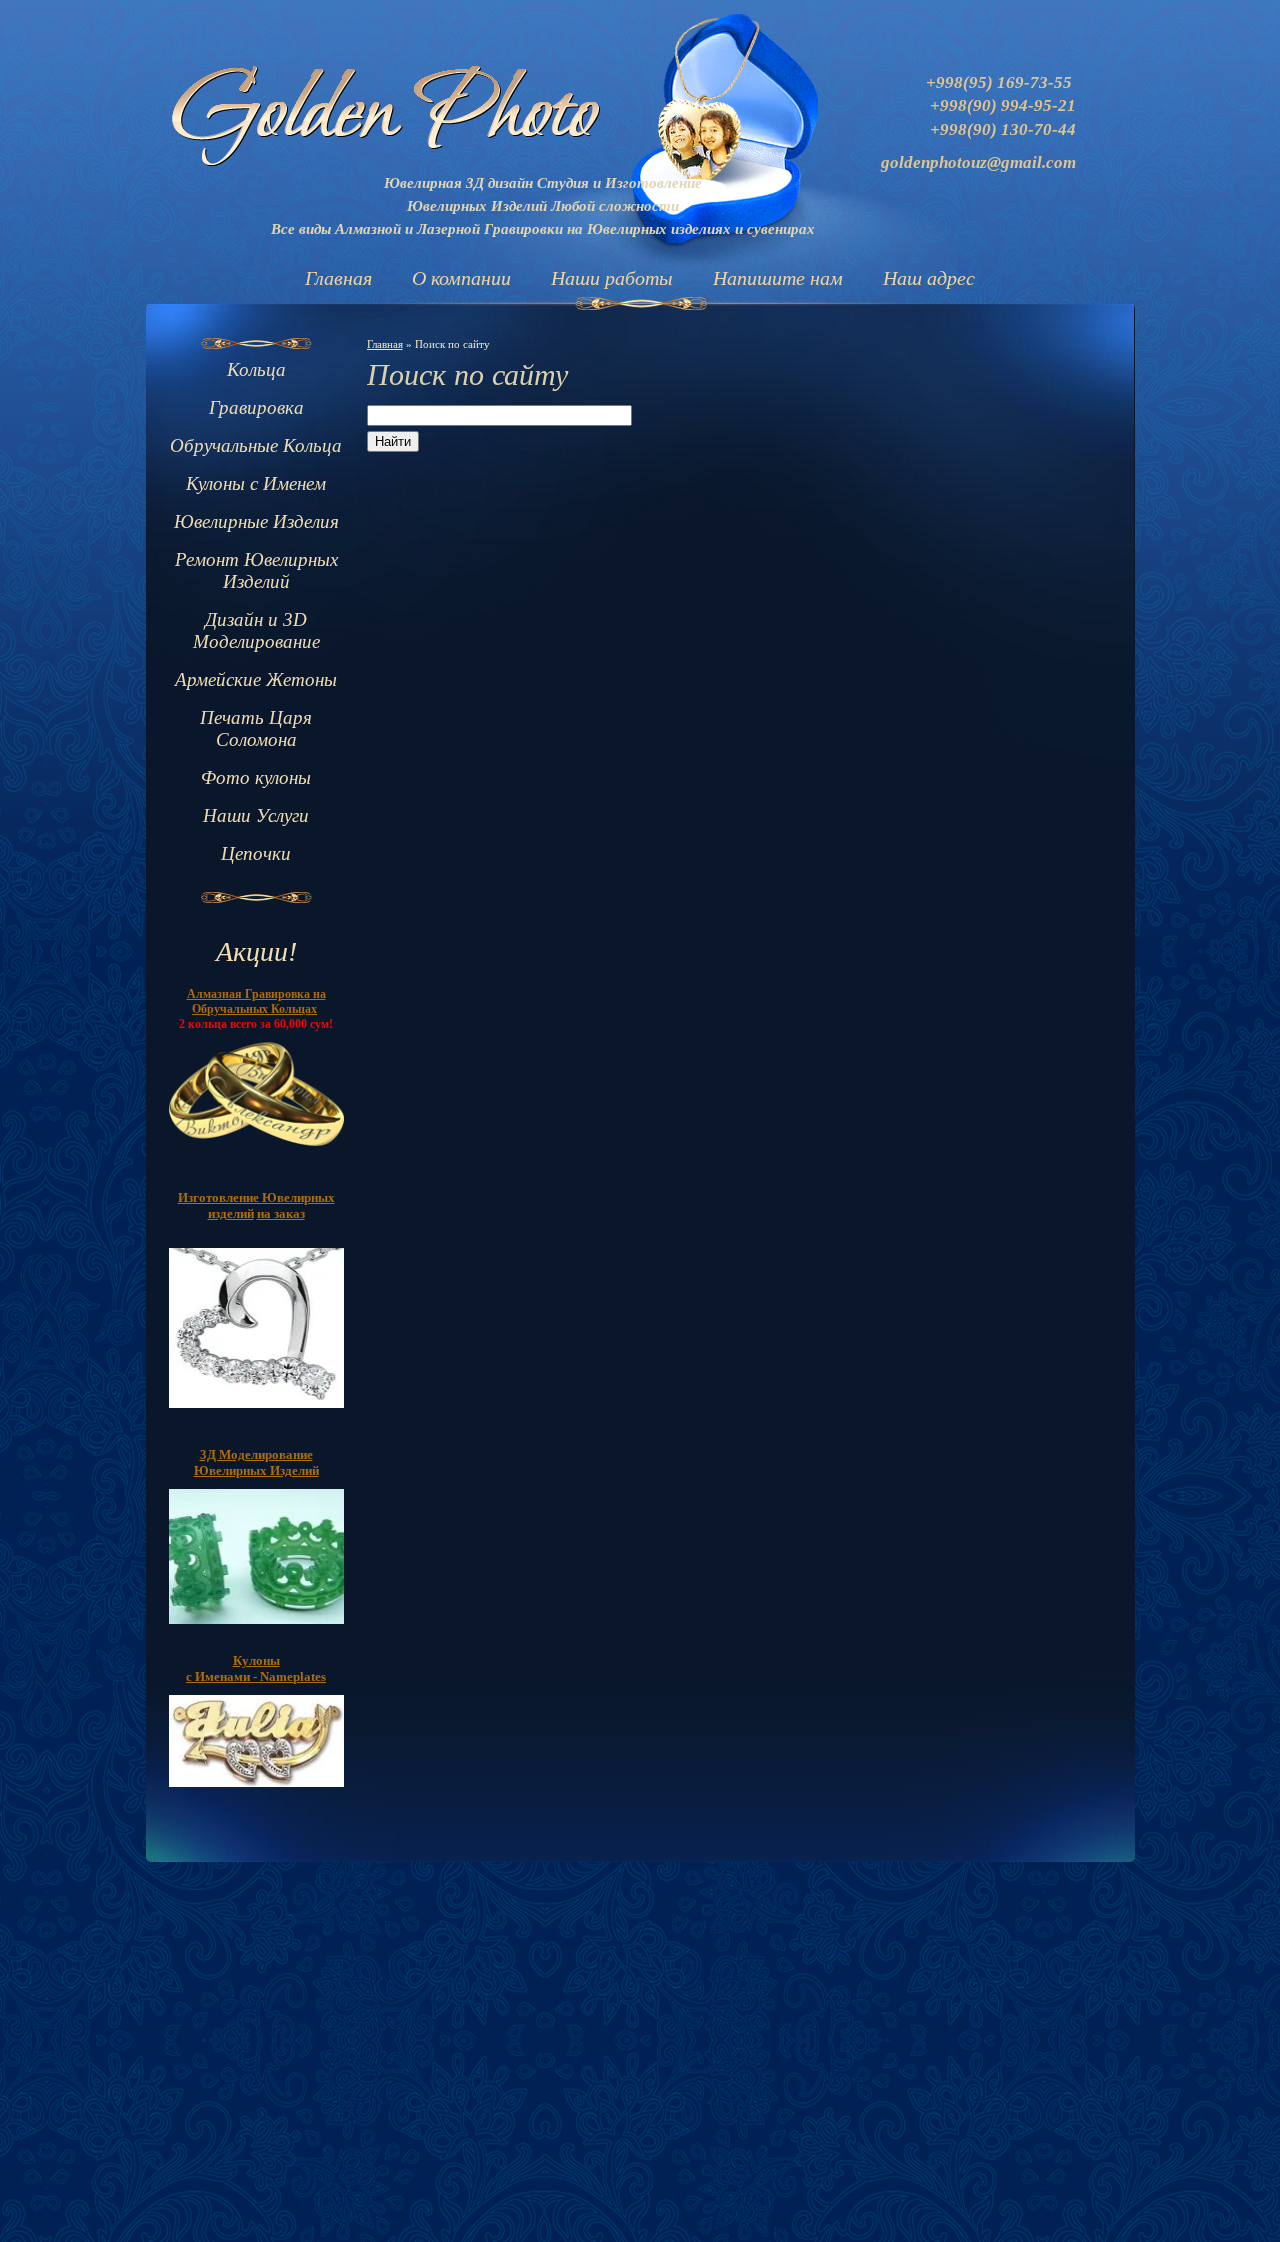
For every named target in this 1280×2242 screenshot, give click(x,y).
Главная (338, 278)
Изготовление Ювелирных (256, 1197)
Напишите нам (778, 278)
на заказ (281, 1213)
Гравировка (256, 407)
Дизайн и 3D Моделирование (256, 630)
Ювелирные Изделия (256, 521)
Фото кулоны (256, 777)
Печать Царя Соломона (256, 728)
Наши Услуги (256, 815)
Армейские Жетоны (256, 679)
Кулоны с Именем (256, 483)
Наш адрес (929, 278)
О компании (461, 278)
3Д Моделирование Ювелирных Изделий (256, 1462)
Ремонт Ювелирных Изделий (256, 570)
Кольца (256, 369)
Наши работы (612, 278)
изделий (231, 1213)
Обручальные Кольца (256, 445)
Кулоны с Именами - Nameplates (256, 1668)
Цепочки (256, 853)
